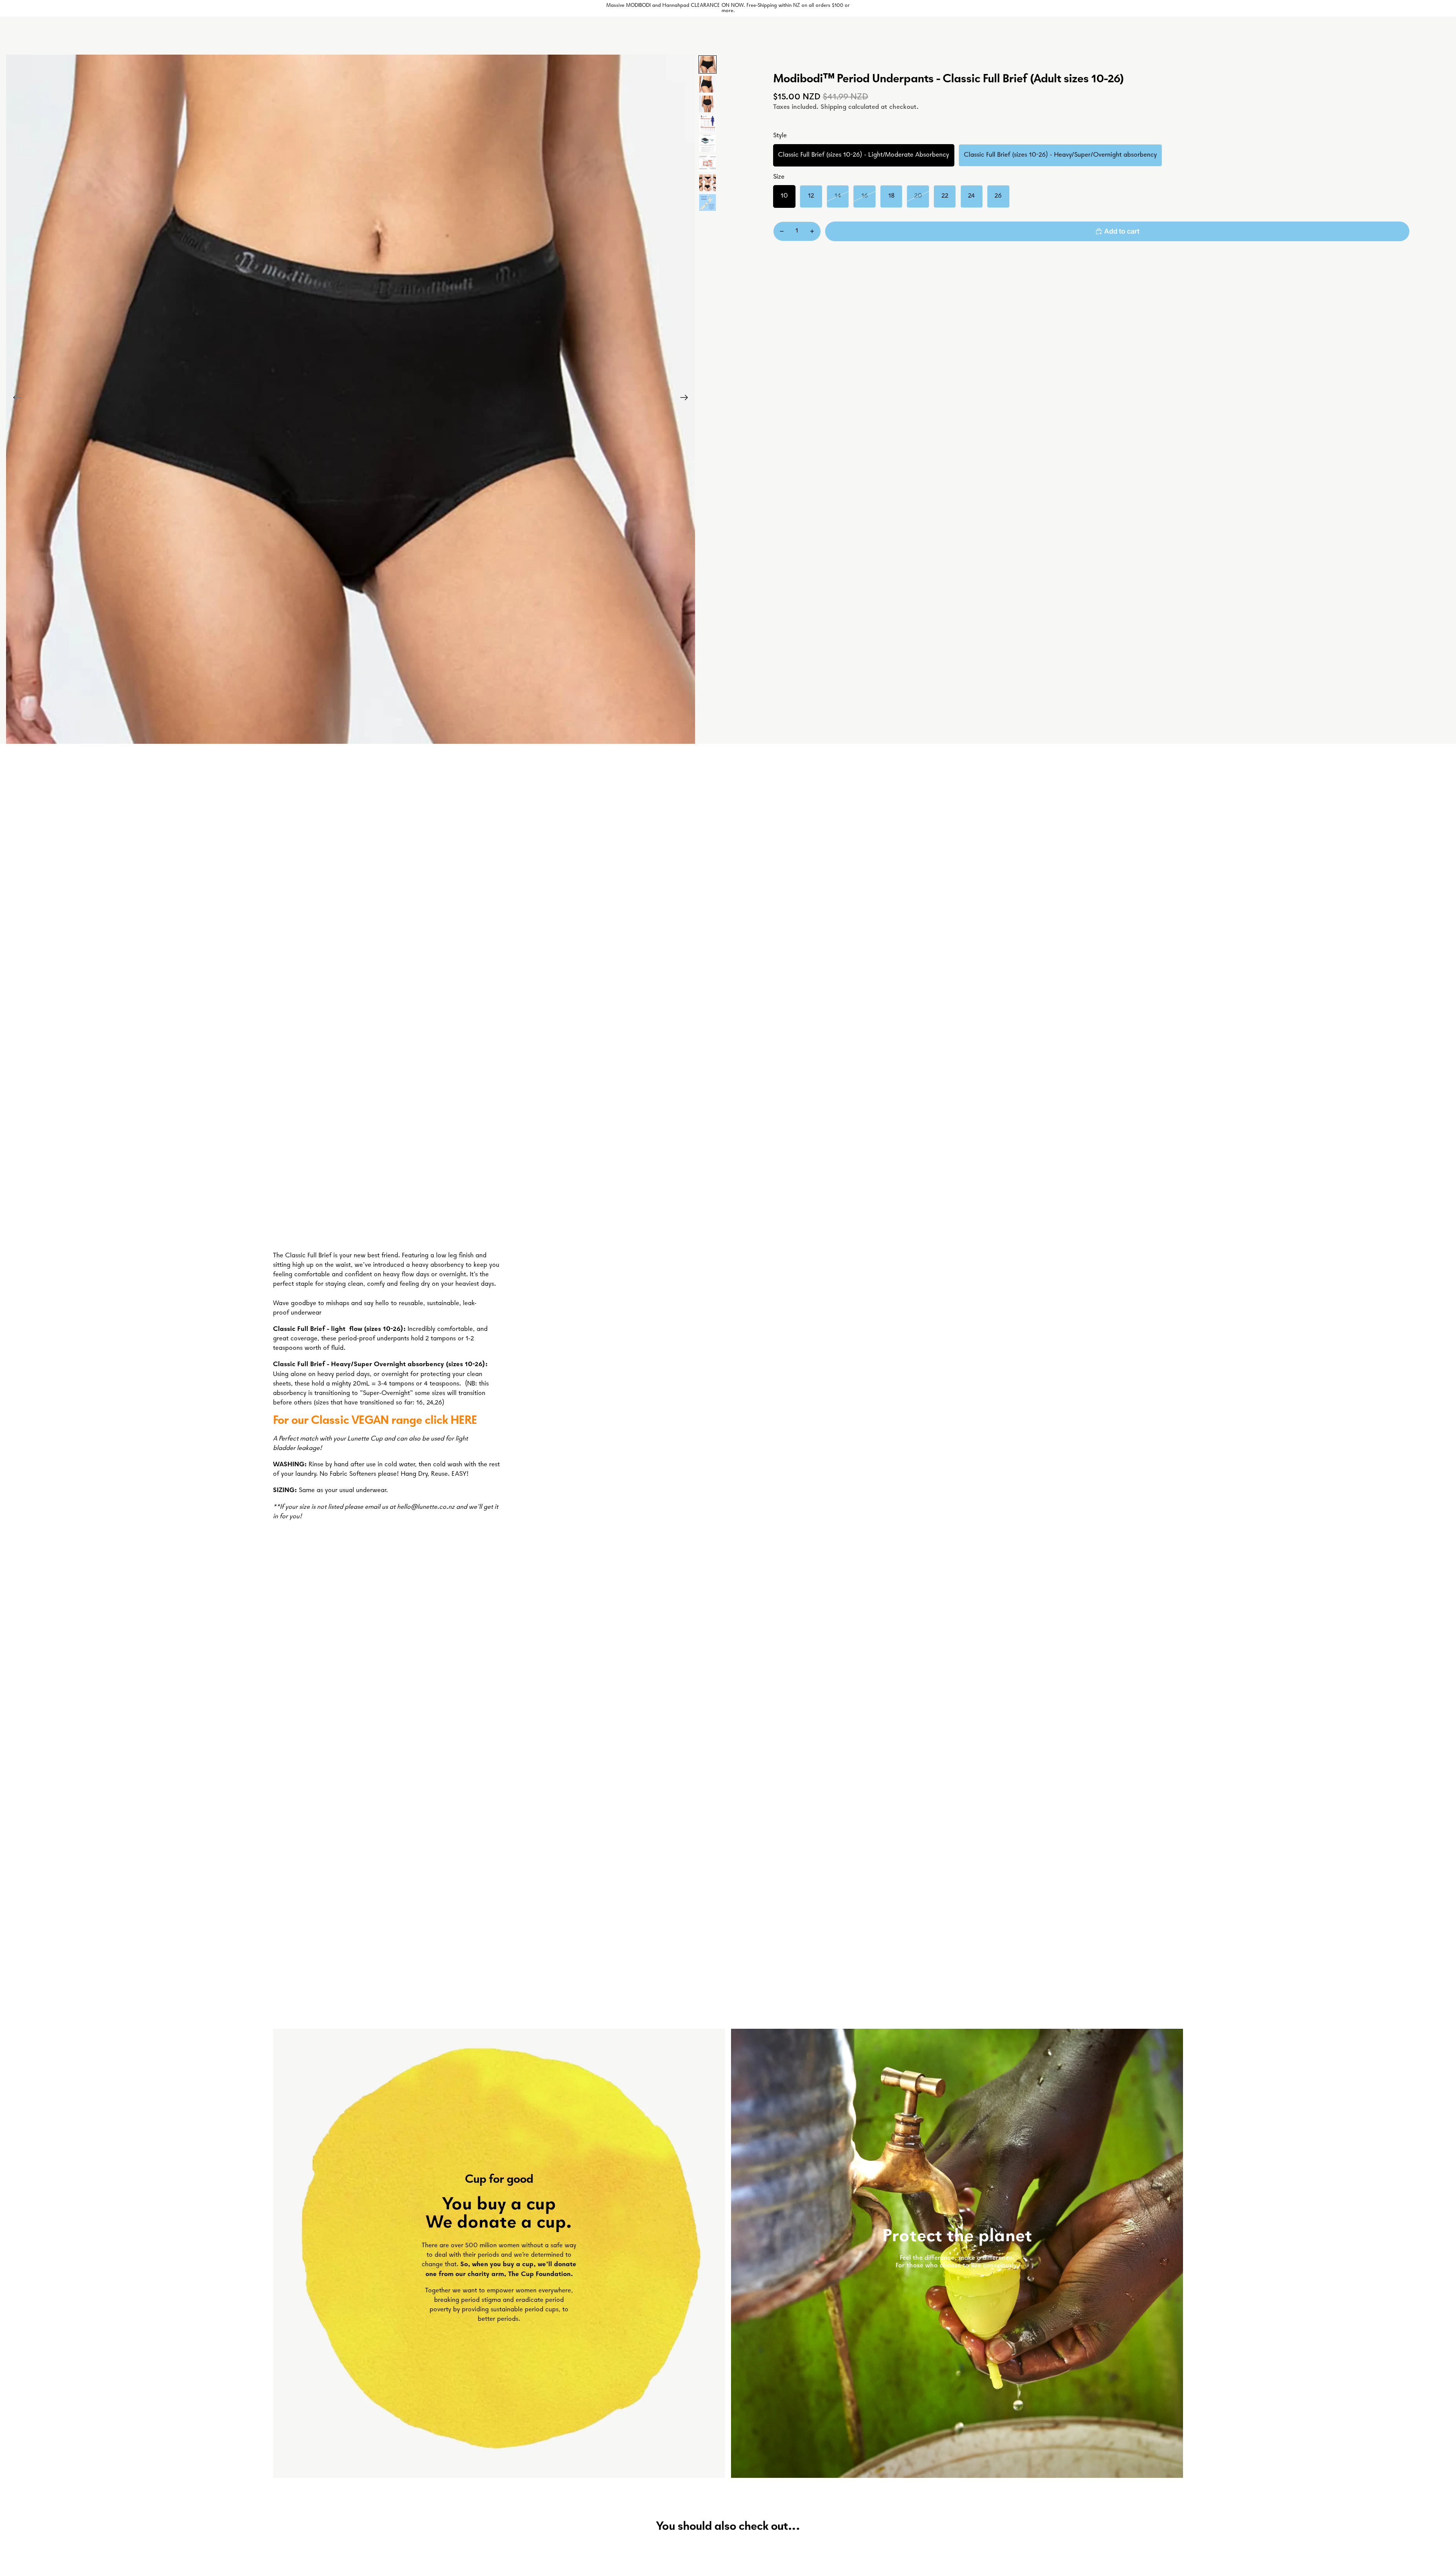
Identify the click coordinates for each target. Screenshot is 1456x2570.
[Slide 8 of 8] (708, 203)
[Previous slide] (15, 399)
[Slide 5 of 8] (708, 143)
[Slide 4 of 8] (708, 124)
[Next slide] (686, 399)
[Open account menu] (1158, 36)
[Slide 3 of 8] (708, 104)
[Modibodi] (647, 36)
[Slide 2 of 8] (708, 84)
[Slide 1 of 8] (708, 64)
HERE (464, 1421)
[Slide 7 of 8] (708, 183)
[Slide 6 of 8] (708, 163)
